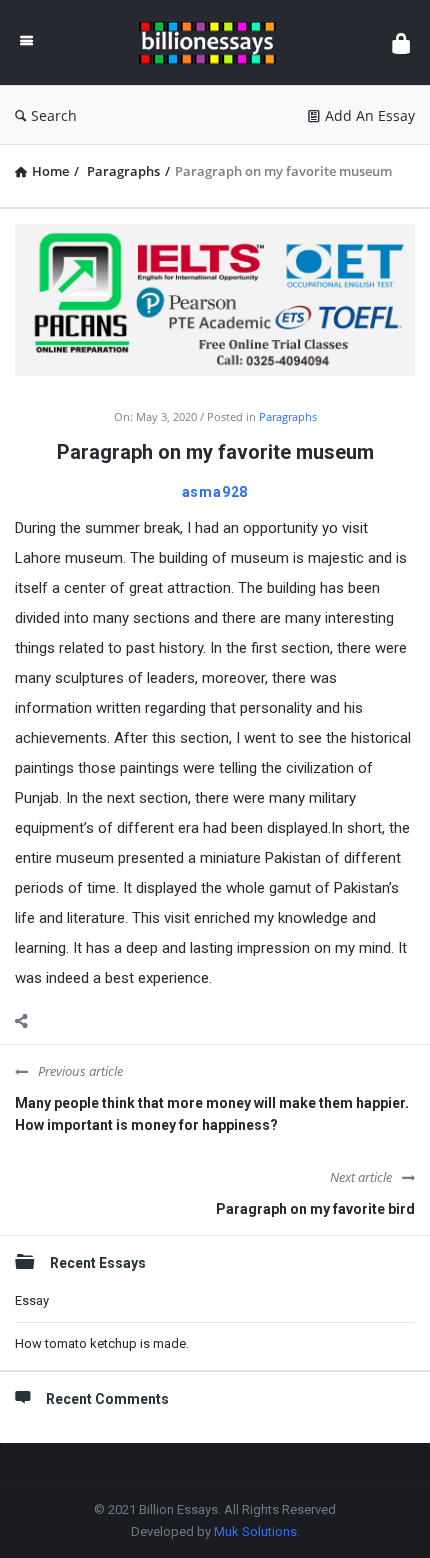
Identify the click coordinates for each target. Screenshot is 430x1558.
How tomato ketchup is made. (102, 1343)
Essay (32, 1300)
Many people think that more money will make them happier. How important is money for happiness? (212, 1114)
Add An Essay (370, 115)
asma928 (215, 492)
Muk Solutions (255, 1531)
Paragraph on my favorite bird (315, 1209)
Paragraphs (288, 416)
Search (54, 115)
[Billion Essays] (212, 42)
